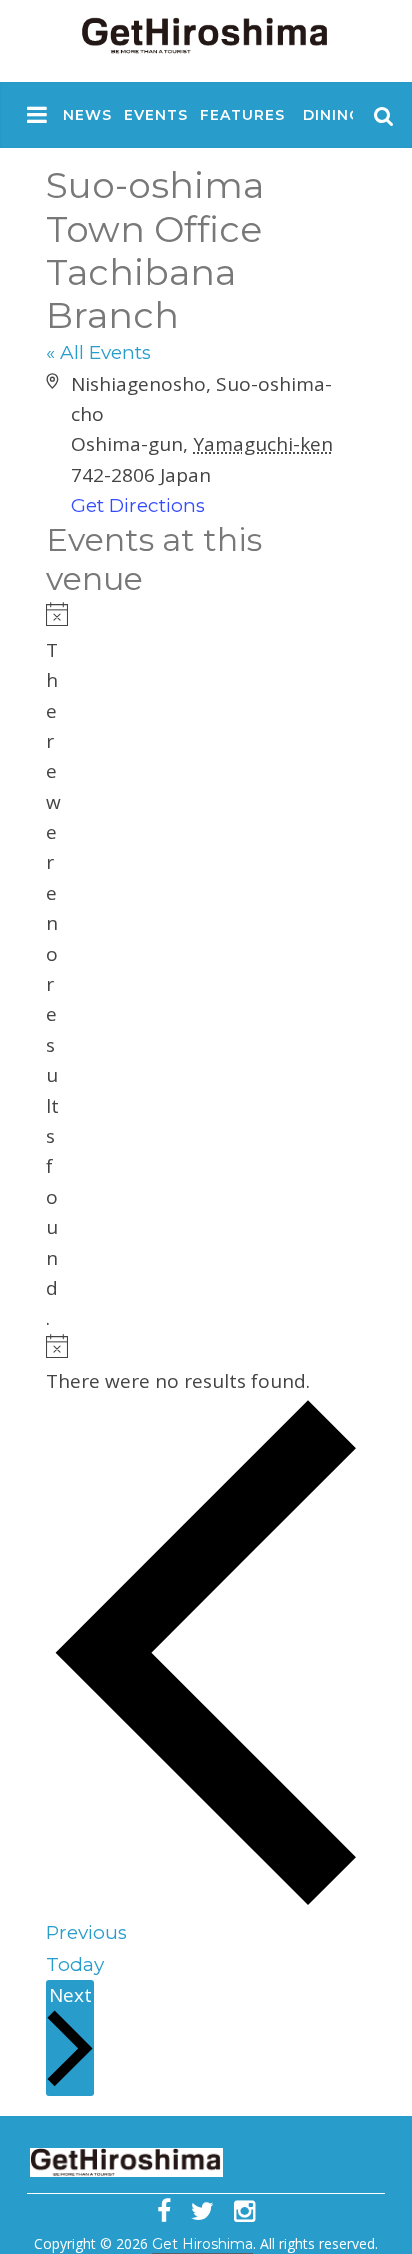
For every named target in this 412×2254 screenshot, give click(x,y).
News (87, 115)
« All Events (98, 352)
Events (156, 115)
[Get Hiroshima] (206, 31)
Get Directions (138, 505)
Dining (332, 115)
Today (75, 1964)
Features (242, 115)
